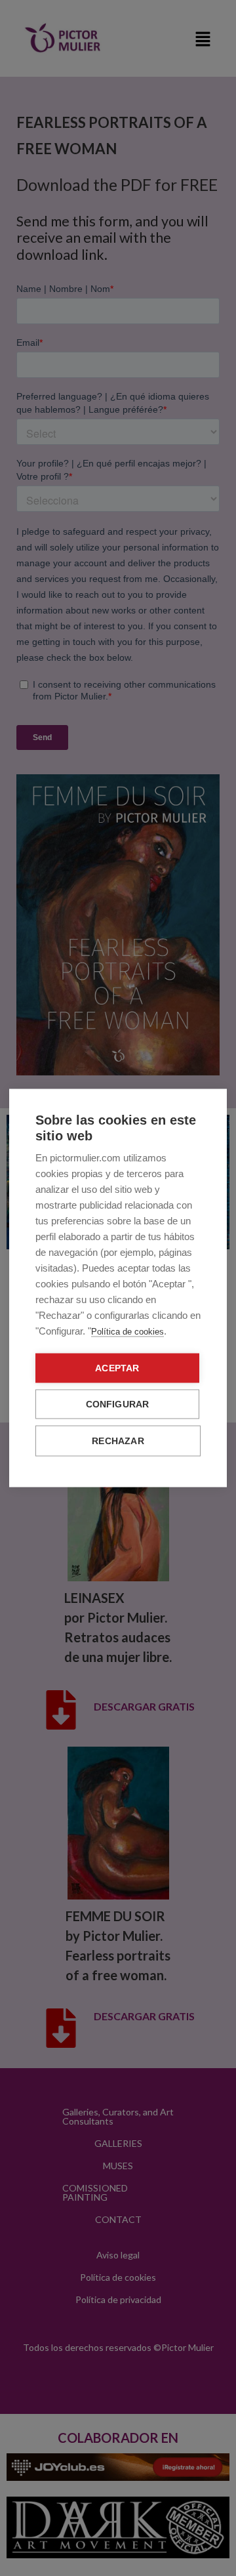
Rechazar (118, 1441)
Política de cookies (128, 1332)
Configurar (118, 1404)
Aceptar (117, 1368)
